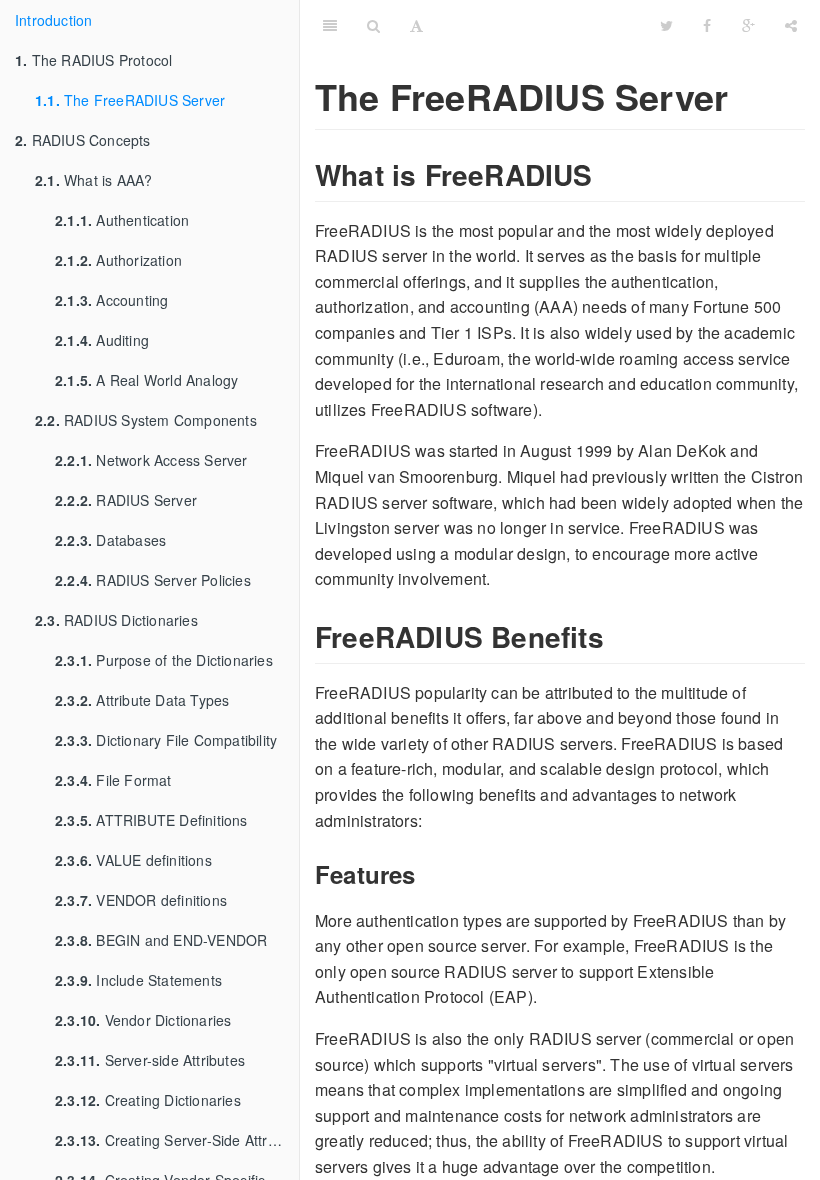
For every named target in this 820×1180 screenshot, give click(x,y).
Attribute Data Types (142, 700)
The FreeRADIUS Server (130, 100)
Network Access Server (151, 460)
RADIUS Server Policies (153, 580)
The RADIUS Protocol (93, 60)
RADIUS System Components (146, 420)
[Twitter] (666, 25)
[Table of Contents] (330, 25)
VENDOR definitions (141, 900)
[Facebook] (707, 25)
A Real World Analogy (146, 380)
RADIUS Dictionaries (116, 620)
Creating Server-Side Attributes (177, 1140)
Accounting (111, 300)
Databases (110, 540)
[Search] (373, 25)
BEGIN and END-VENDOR (161, 940)
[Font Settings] (416, 25)
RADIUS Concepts (83, 140)
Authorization (118, 260)
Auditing (102, 340)
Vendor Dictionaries (143, 1020)
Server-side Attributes (150, 1060)
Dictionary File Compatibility (166, 740)
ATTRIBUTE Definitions (151, 820)
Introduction (53, 20)
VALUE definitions (133, 860)
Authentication (122, 220)
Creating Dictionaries (148, 1100)
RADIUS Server (126, 500)
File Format (113, 780)
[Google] (748, 25)
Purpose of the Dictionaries (164, 660)
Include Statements (138, 980)
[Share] (791, 25)
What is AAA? (93, 180)
